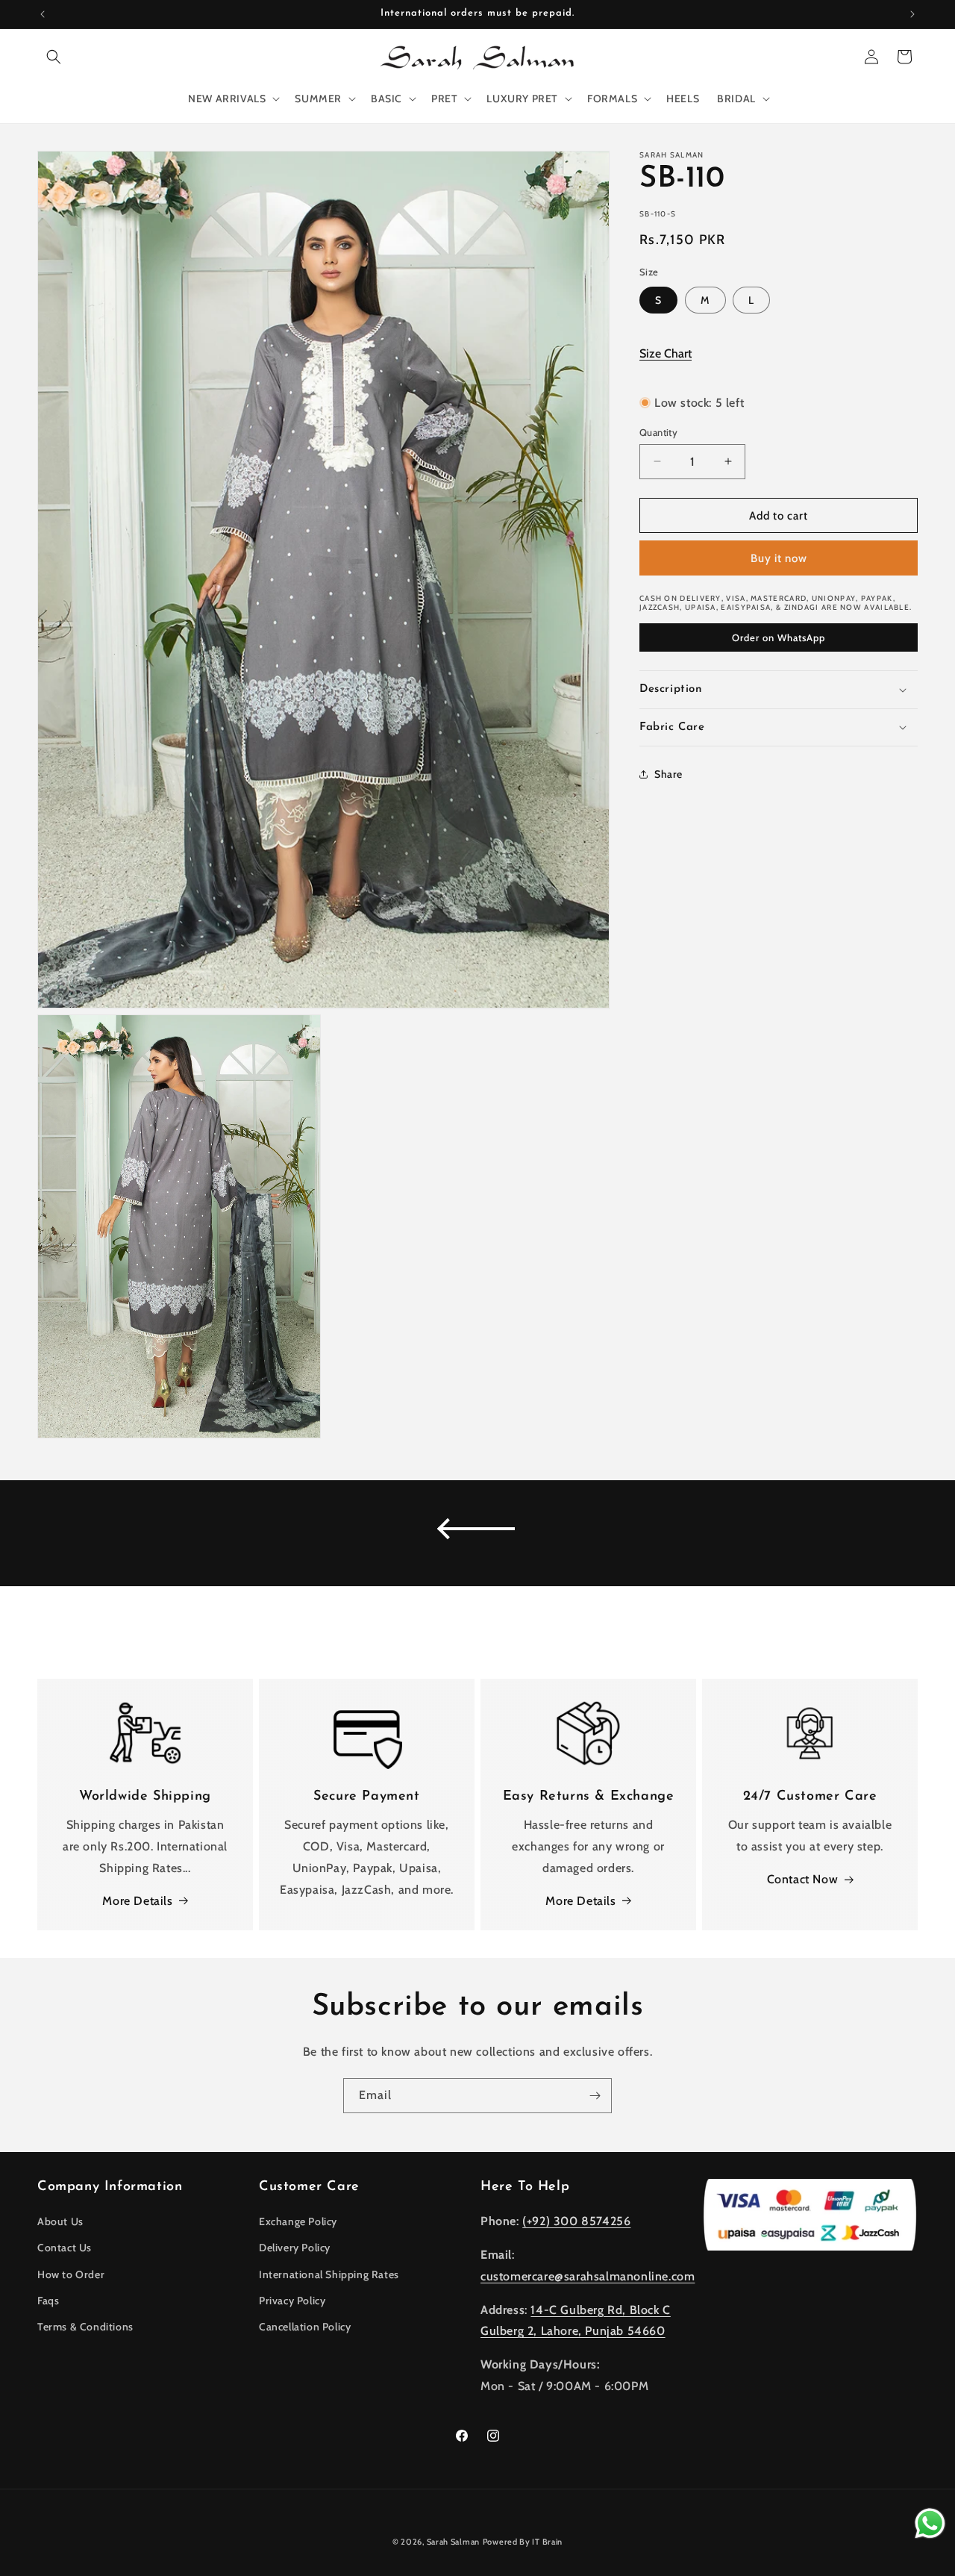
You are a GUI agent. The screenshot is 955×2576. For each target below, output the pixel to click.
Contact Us (65, 2248)
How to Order (71, 2274)
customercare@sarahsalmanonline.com (588, 2276)
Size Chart (666, 353)
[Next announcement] (912, 14)
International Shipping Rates (329, 2274)
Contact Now (803, 1879)
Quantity (658, 431)
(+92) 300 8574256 (576, 2221)
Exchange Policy (298, 2221)
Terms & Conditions (85, 2327)
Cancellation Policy (305, 2327)
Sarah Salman (453, 2542)
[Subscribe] (595, 2096)
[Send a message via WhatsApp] (930, 2523)
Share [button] (668, 773)
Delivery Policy (295, 2248)
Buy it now (779, 558)
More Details (137, 1901)
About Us (60, 2221)
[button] (54, 57)
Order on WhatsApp (779, 637)
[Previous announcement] (43, 14)
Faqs (48, 2301)
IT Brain (547, 2542)
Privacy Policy (292, 2301)
